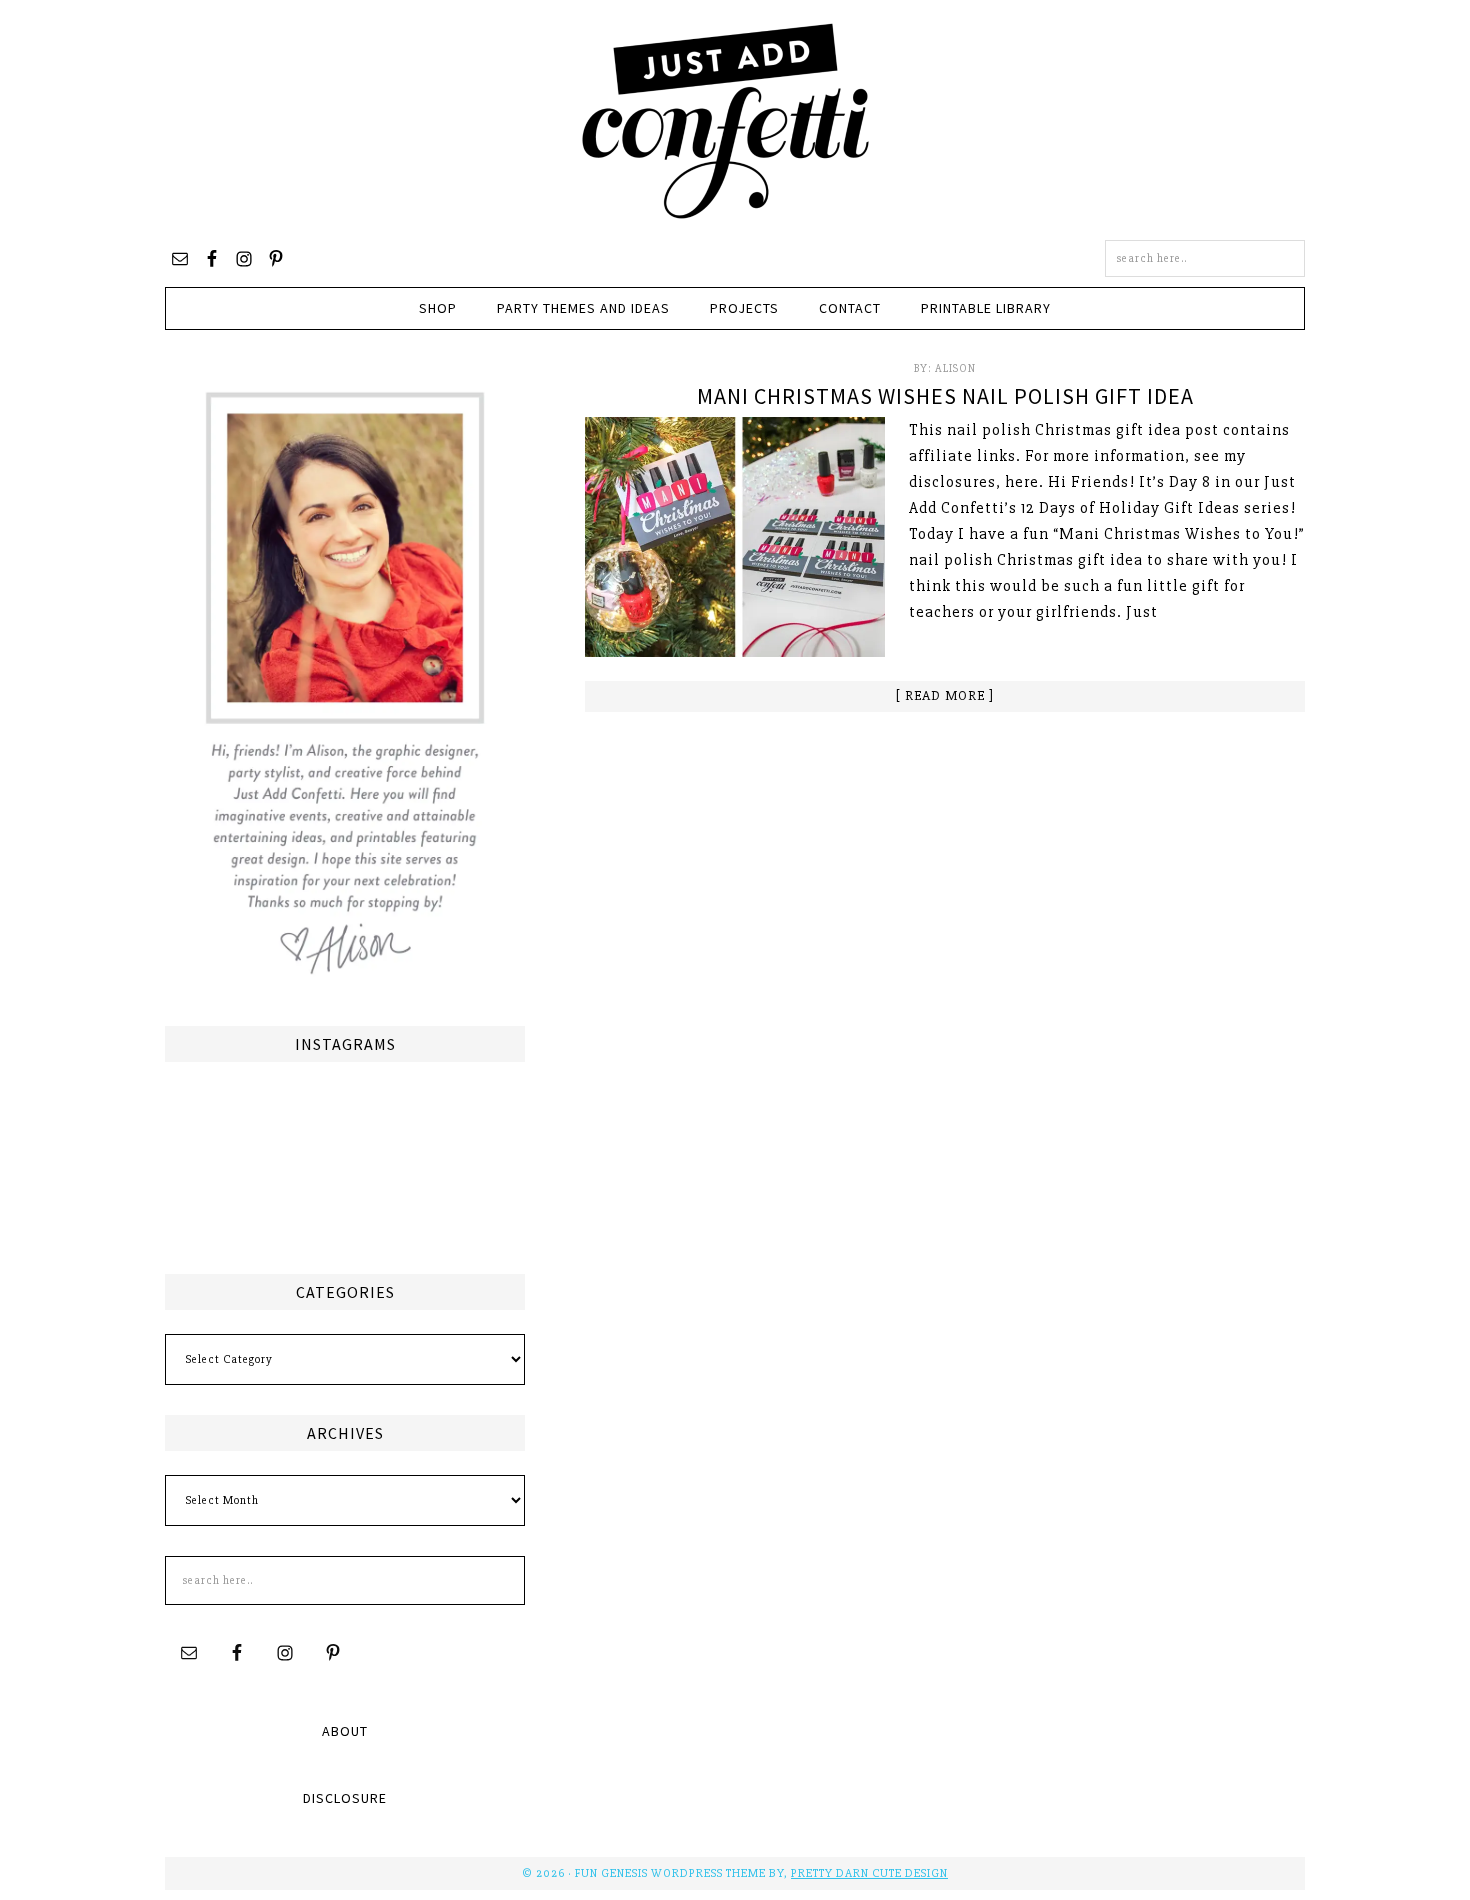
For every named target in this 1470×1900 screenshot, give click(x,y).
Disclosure (345, 1798)
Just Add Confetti (726, 120)
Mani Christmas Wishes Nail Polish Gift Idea (945, 396)
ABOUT (345, 1731)
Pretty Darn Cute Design (869, 1873)
